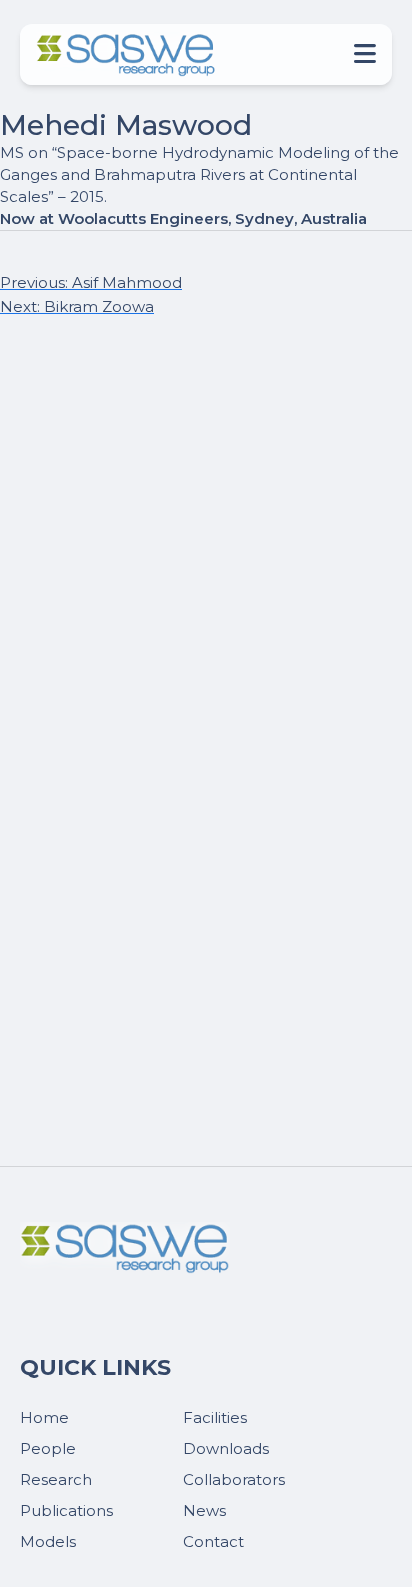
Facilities (215, 1417)
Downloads (226, 1448)
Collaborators (234, 1479)
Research (56, 1479)
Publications (66, 1510)
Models (48, 1541)
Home (44, 1417)
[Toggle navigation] (359, 54)
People (48, 1448)
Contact (213, 1541)
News (204, 1510)
